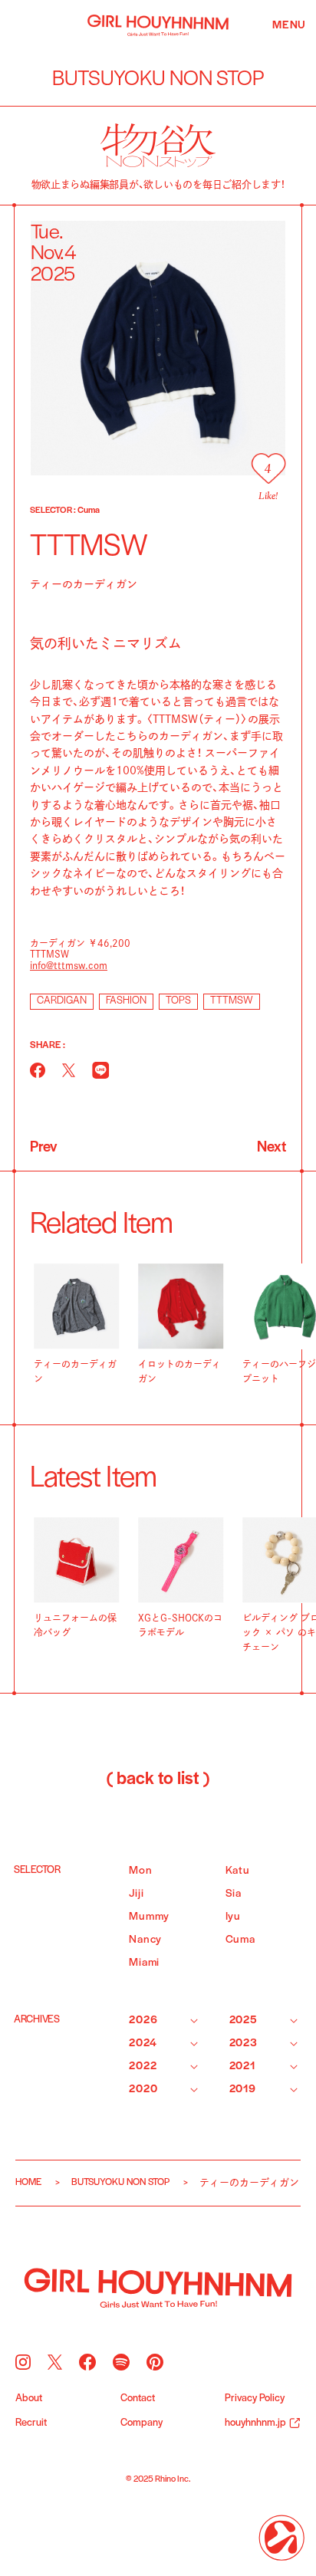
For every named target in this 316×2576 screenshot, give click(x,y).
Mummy (149, 1917)
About (29, 2399)
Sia (234, 1894)
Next (272, 1148)
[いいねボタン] (268, 468)
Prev (43, 1148)
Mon (140, 1871)
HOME (28, 2182)
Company (142, 2423)
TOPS (178, 1001)
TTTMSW (232, 1001)
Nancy (145, 1940)
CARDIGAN (62, 1001)
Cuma (240, 1940)
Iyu (233, 1917)
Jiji (136, 1894)
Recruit (31, 2423)
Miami (144, 1963)
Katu (238, 1871)
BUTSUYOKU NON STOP (120, 2182)
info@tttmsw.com (69, 965)
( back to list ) (158, 1779)
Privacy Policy (255, 2399)
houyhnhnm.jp (255, 2423)
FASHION (126, 1001)
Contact (138, 2399)
